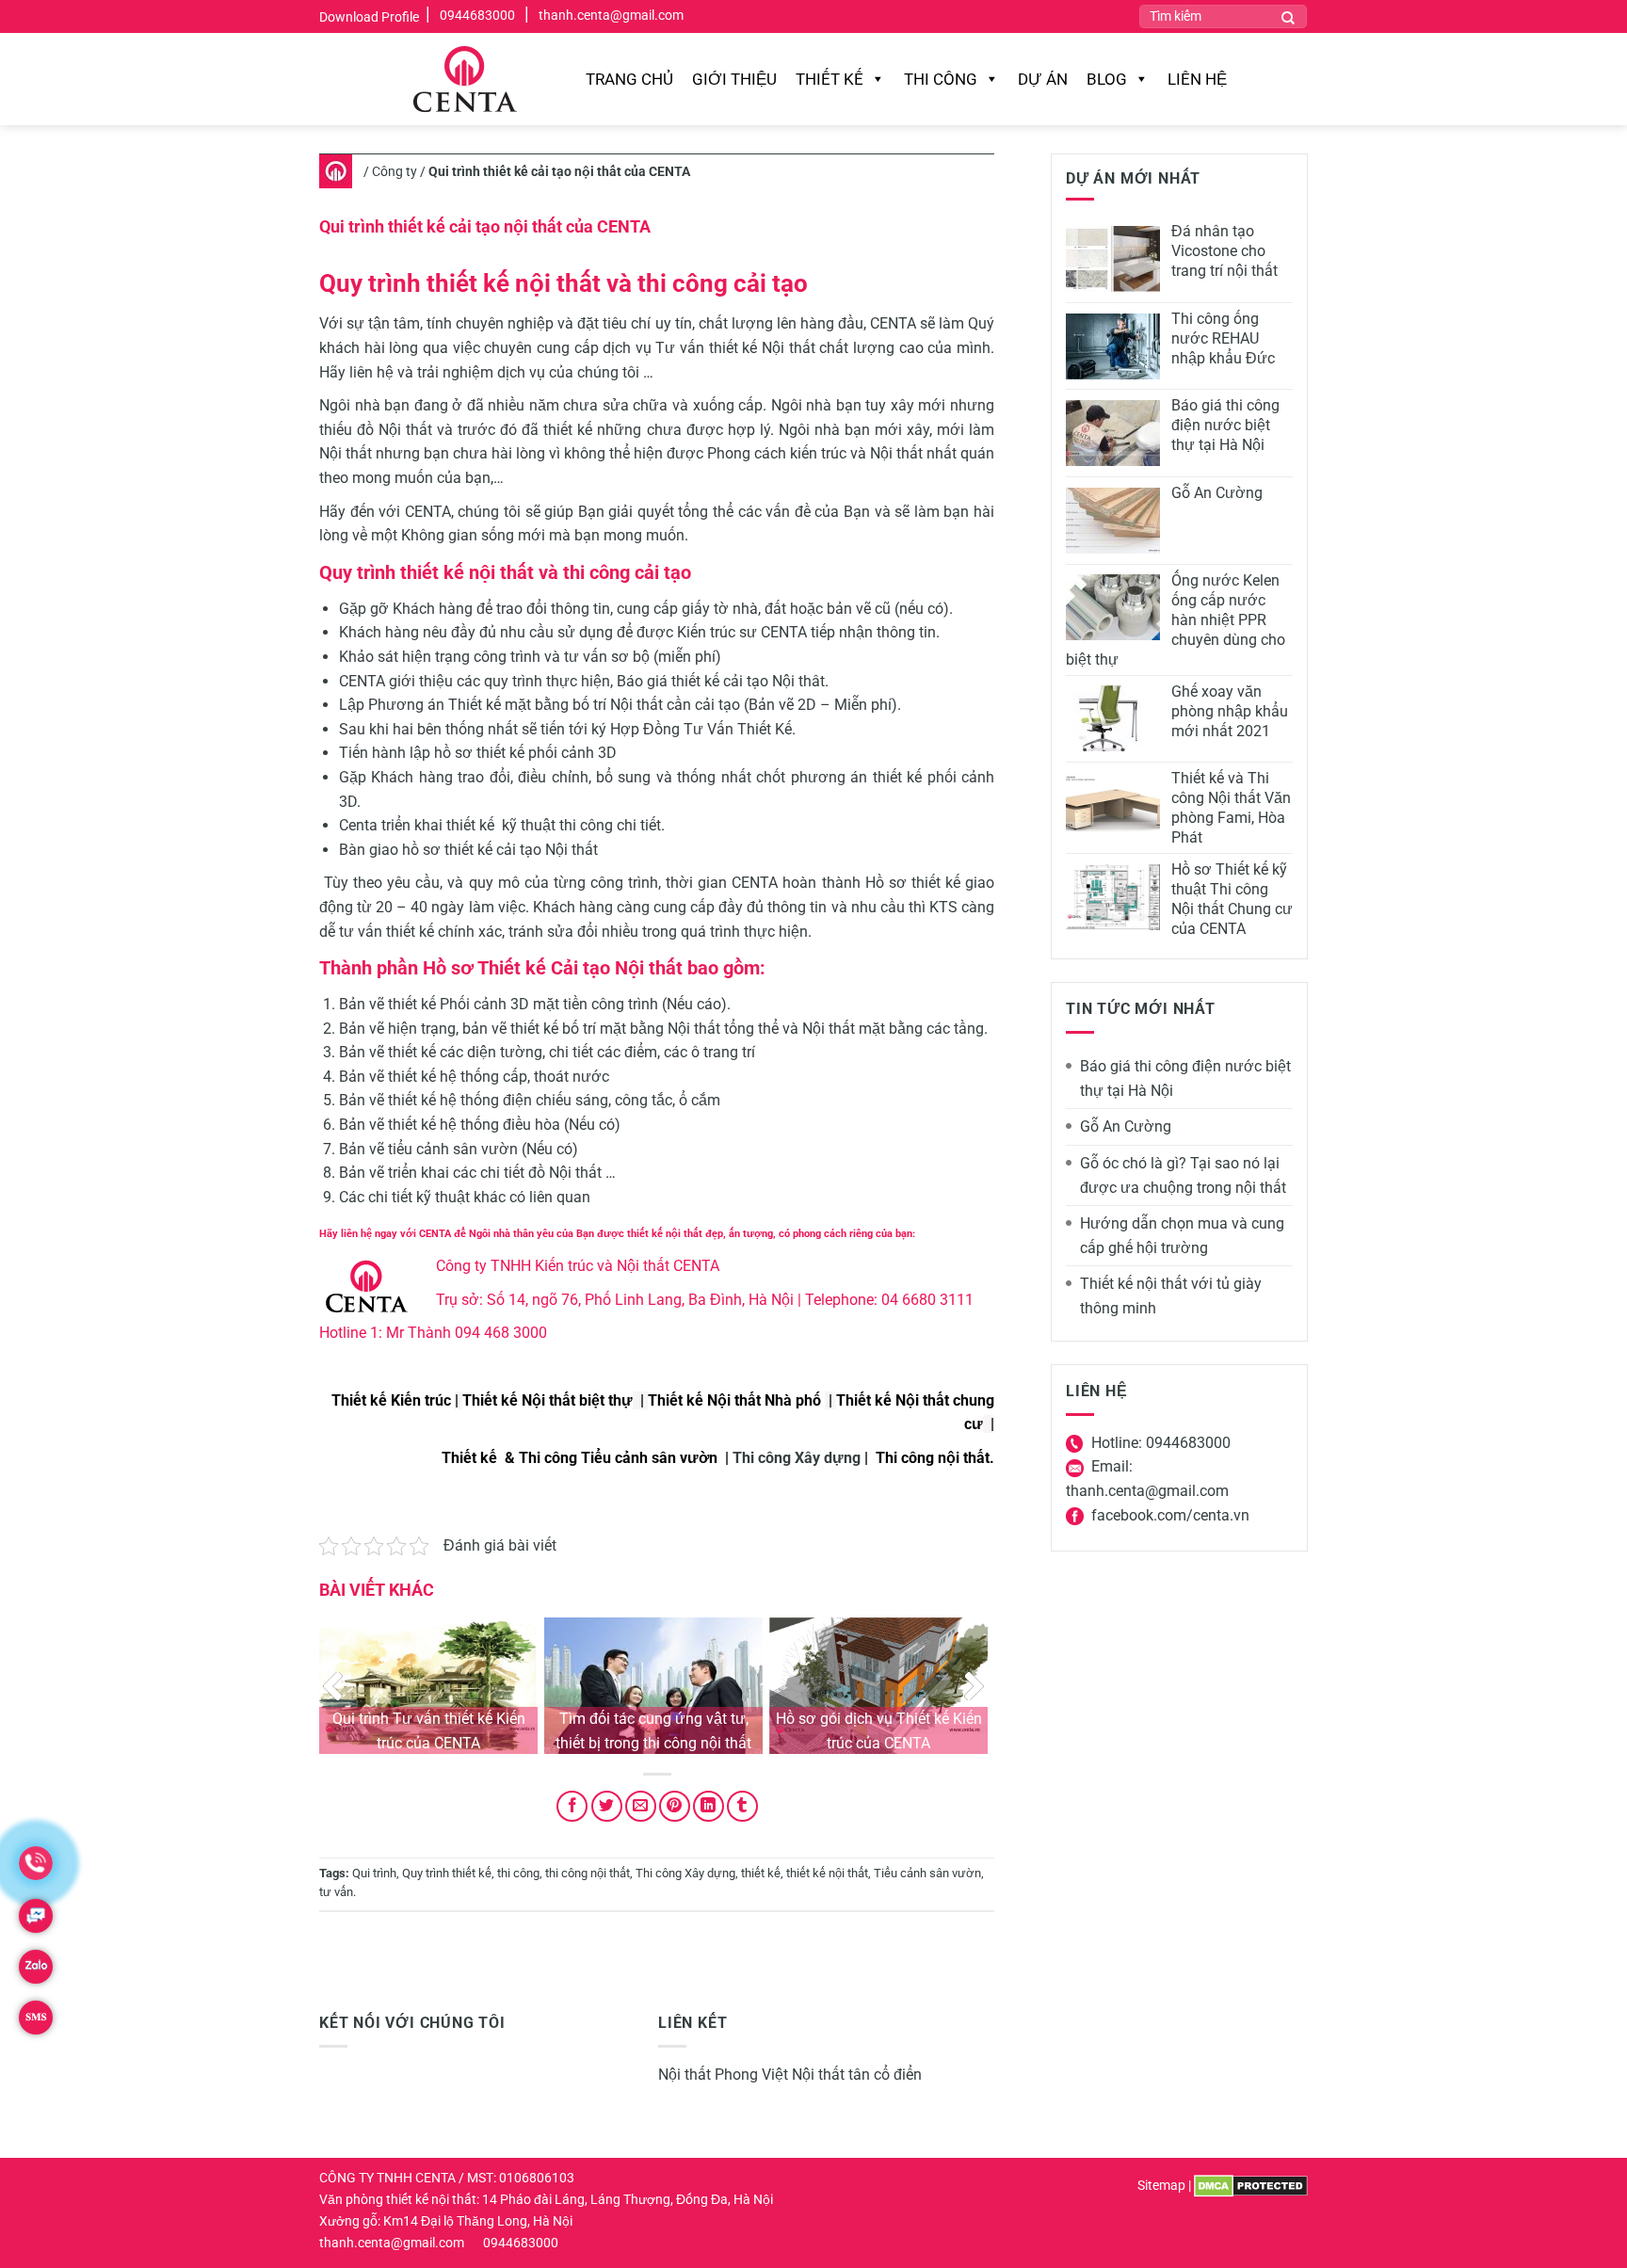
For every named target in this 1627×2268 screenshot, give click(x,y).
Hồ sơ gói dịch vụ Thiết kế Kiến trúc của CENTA (879, 1731)
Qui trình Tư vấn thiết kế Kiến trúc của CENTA (429, 1731)
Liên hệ (1197, 79)
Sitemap (1161, 2186)
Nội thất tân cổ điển (857, 2075)
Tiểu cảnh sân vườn (927, 1873)
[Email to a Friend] (641, 1806)
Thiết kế (830, 79)
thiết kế (761, 1873)
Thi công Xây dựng (797, 1458)
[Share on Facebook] (572, 1806)
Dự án (1043, 79)
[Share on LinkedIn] (709, 1806)
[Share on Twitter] (607, 1806)
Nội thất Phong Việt (723, 2075)
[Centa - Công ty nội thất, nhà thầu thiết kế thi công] (467, 79)
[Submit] (1288, 16)
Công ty (395, 171)
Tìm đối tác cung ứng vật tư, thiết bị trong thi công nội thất (653, 1731)
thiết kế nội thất (827, 1873)
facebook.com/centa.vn (1170, 1515)
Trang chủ (629, 79)
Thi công (941, 79)
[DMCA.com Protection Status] (1251, 2186)
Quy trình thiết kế (447, 1873)
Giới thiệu (734, 79)
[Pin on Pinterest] (675, 1806)
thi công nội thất (588, 1873)
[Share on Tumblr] (742, 1806)
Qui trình (374, 1873)
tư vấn (336, 1892)
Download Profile (369, 17)
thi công (518, 1873)
